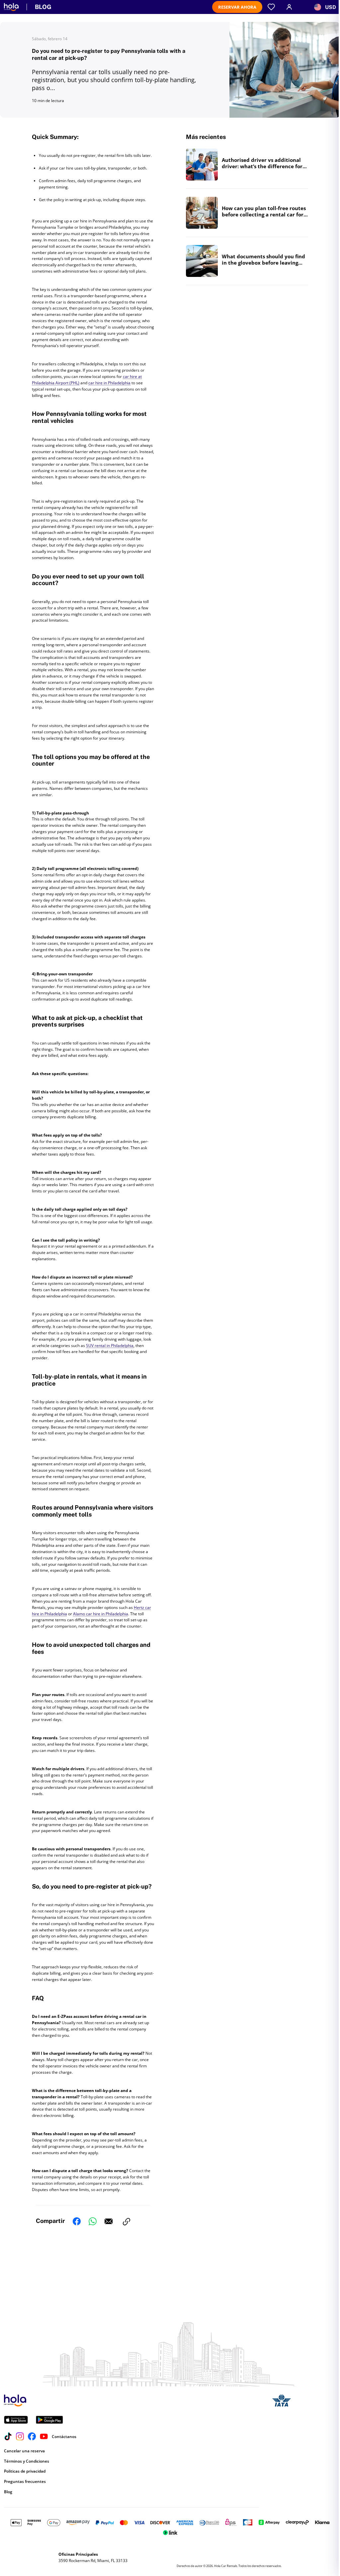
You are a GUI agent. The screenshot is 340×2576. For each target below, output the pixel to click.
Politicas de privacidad (25, 2471)
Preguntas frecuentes (25, 2481)
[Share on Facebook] (77, 2222)
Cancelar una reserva (24, 2451)
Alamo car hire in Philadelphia (101, 1614)
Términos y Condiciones (27, 2461)
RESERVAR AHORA (237, 7)
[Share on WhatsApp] (93, 2222)
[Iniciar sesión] (289, 7)
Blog (8, 2492)
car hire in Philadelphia (109, 383)
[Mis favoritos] (271, 7)
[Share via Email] (109, 2222)
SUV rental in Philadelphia (110, 1346)
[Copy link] (127, 2222)
